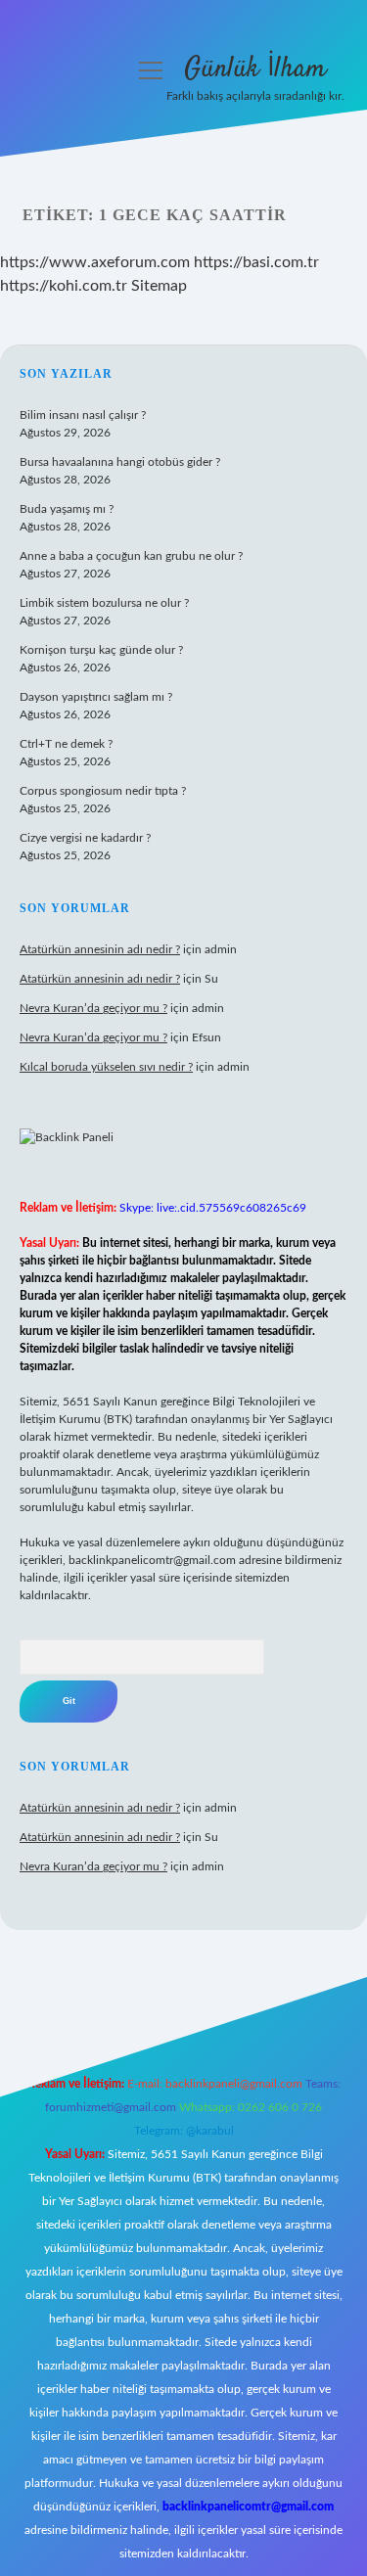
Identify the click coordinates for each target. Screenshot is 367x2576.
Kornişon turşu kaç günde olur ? (101, 650)
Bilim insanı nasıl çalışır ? (83, 415)
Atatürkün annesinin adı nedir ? (100, 949)
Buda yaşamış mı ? (67, 509)
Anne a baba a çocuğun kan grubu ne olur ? (131, 556)
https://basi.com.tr (256, 262)
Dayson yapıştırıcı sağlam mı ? (96, 697)
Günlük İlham (255, 69)
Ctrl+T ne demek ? (66, 744)
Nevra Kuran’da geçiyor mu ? (93, 1008)
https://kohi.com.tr (64, 286)
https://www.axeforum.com (95, 262)
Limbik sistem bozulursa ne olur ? (104, 603)
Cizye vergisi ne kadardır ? (85, 838)
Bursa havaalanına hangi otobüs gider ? (120, 462)
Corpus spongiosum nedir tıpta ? (103, 791)
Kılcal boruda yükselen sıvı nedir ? (106, 1067)
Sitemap (159, 286)
